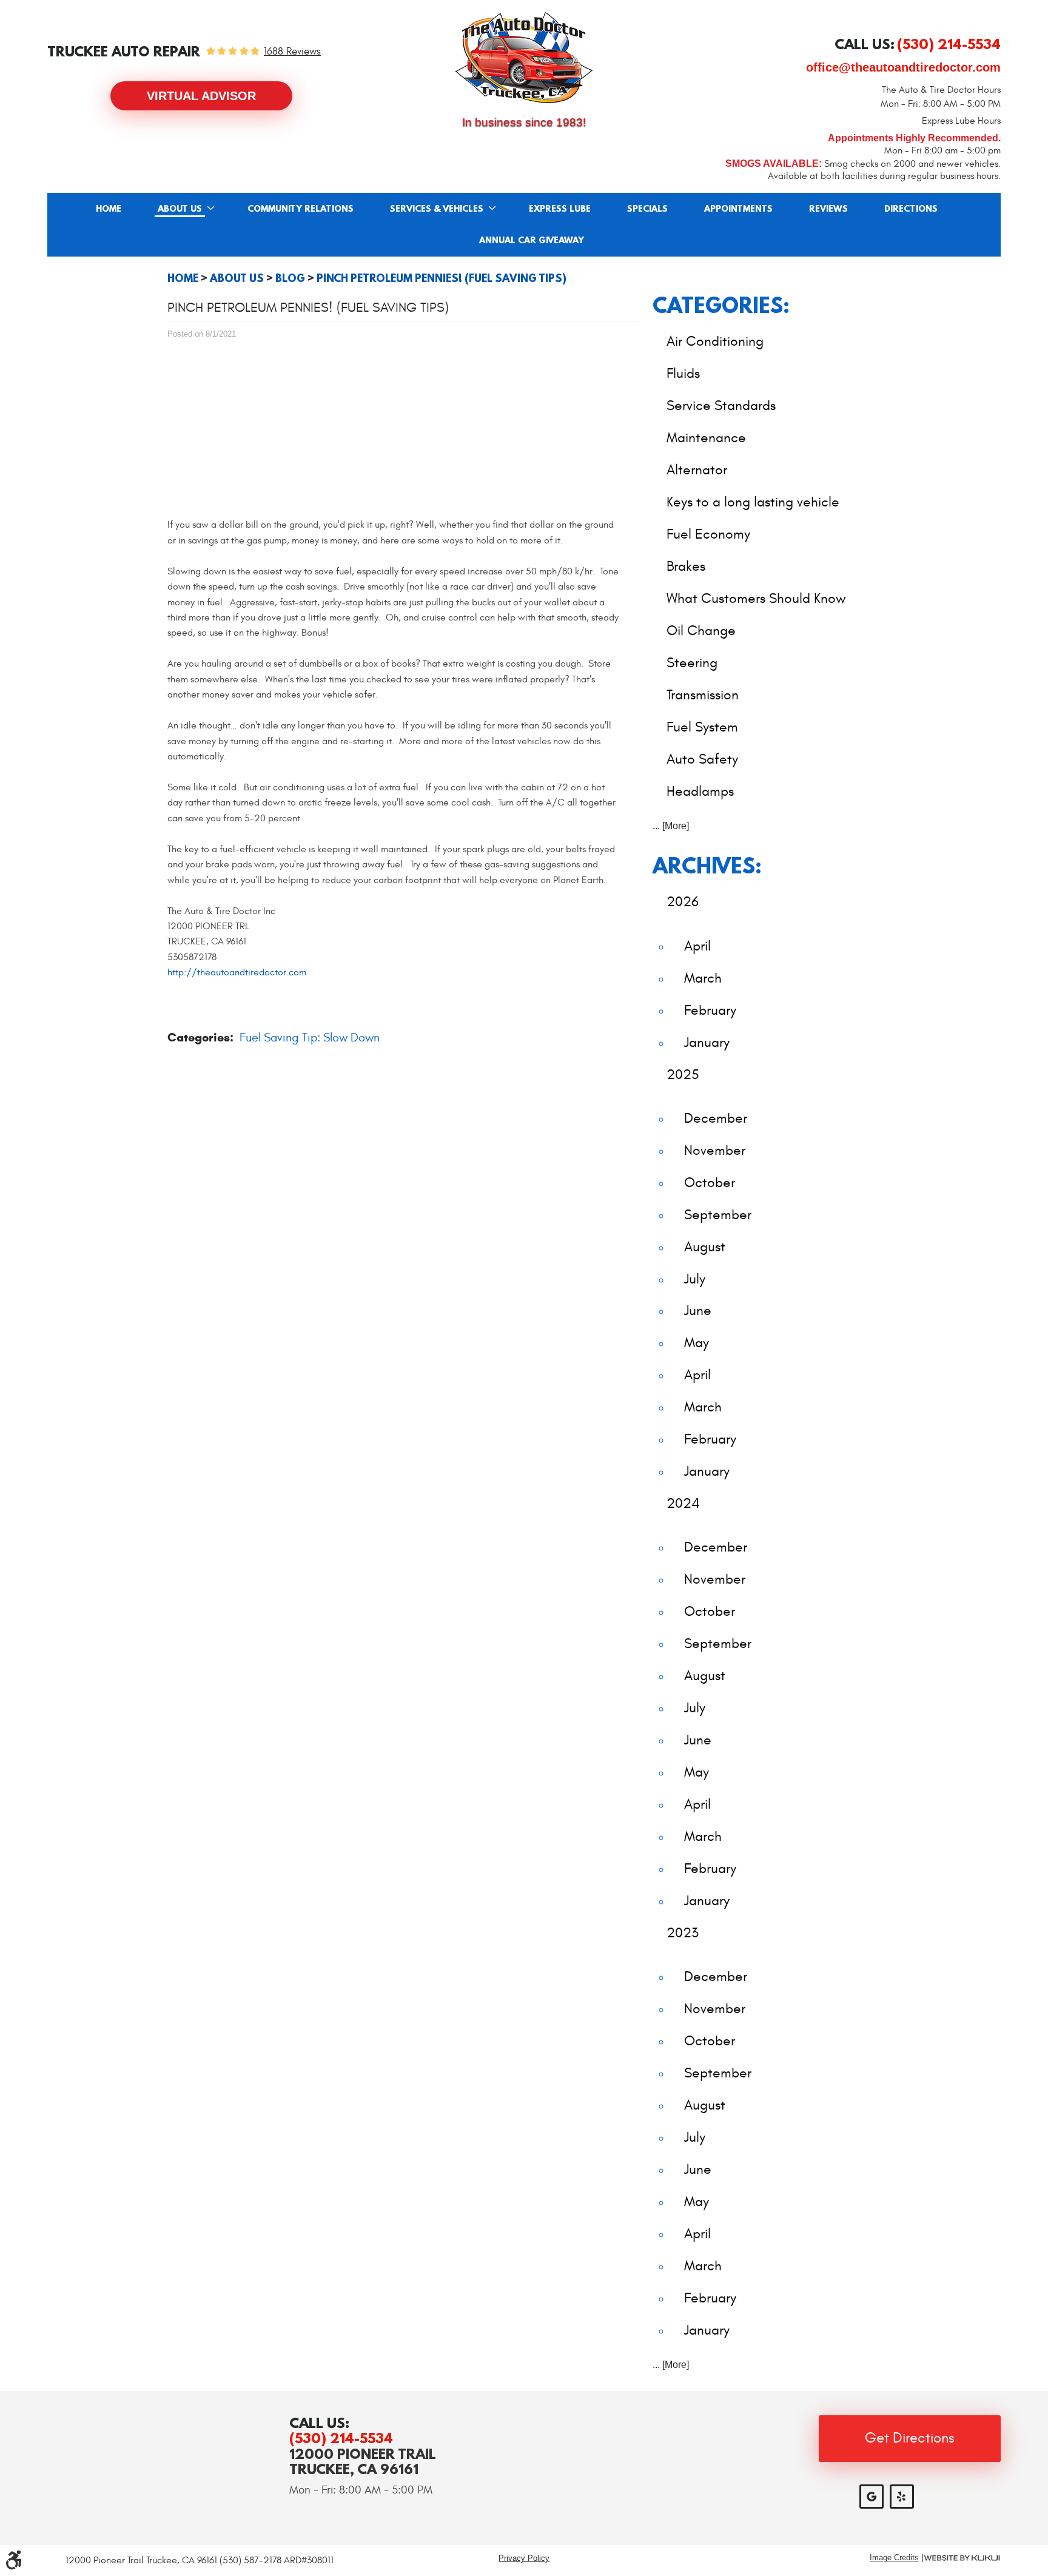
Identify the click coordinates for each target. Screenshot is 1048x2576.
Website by (962, 2558)
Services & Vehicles (437, 209)
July (695, 1279)
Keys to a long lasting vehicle (753, 502)
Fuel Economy (708, 534)
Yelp (902, 2497)
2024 (683, 1503)
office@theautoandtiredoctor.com (903, 67)
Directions (911, 209)
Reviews (828, 209)
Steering (692, 663)
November (715, 1150)
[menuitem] (109, 209)
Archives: (707, 865)
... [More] (671, 826)
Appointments (738, 209)
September (718, 1215)
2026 (683, 902)
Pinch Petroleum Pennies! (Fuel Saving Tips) (442, 278)
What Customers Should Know (756, 598)
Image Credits (894, 2558)
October (710, 1182)
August (705, 1247)
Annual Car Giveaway (532, 241)
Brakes (686, 566)
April (697, 946)
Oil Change (701, 631)
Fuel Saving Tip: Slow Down (310, 1037)
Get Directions (910, 2438)
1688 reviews (292, 52)
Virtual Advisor (201, 96)
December (716, 1118)
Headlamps (700, 791)
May (697, 1343)
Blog (290, 278)
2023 (683, 1933)
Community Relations (301, 209)
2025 (683, 1074)
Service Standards (721, 405)
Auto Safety (702, 759)
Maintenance (706, 438)
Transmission (703, 695)
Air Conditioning (715, 341)
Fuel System (702, 727)
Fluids (683, 373)
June (698, 1310)
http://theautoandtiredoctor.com (237, 972)
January (707, 1042)
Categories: (721, 305)
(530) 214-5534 (341, 2438)
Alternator (697, 470)
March (703, 978)
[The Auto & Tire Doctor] (524, 58)
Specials (647, 209)
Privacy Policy (524, 2558)
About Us (180, 209)
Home (109, 209)
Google (872, 2497)
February (710, 1010)
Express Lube (560, 209)
